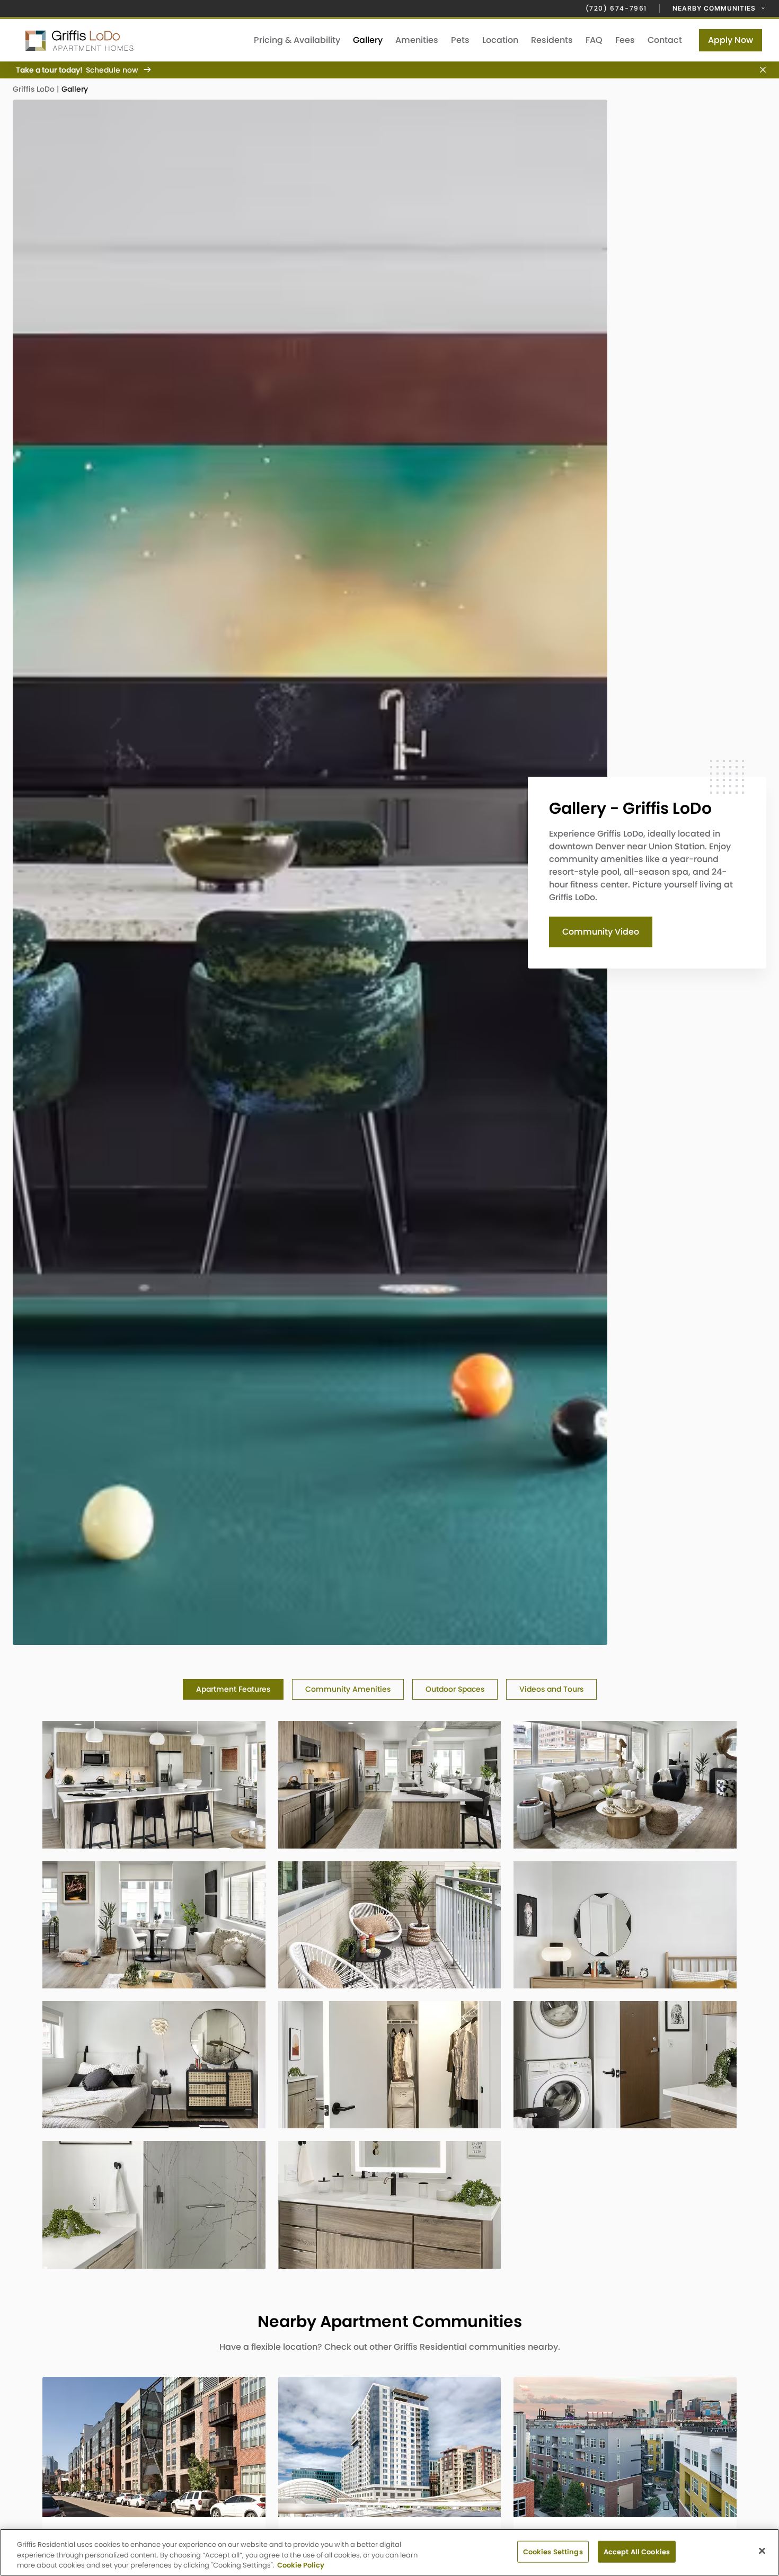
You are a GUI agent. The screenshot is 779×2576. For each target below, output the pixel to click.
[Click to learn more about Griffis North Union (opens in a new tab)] (154, 2447)
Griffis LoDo (35, 89)
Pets (460, 40)
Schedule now (112, 70)
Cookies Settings (553, 2551)
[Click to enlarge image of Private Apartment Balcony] (390, 1925)
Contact (665, 40)
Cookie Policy (301, 2565)
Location (500, 40)
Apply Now (731, 40)
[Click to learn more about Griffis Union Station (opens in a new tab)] (625, 2447)
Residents (552, 40)
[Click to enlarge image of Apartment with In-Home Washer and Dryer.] (625, 2065)
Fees (625, 40)
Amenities (417, 40)
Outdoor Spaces (455, 1689)
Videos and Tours (551, 1689)
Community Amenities (348, 1689)
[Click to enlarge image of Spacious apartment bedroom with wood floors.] (625, 1925)
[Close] (762, 2551)
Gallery (368, 40)
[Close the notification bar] (759, 70)
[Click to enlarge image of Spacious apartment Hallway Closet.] (390, 2065)
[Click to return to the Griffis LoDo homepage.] (121, 40)
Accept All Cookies (637, 2551)
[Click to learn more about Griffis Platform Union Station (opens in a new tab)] (390, 2447)
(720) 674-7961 (616, 8)
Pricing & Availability (297, 40)
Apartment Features (233, 1689)
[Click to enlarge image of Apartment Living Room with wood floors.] (625, 1784)
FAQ (594, 40)
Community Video (601, 932)
